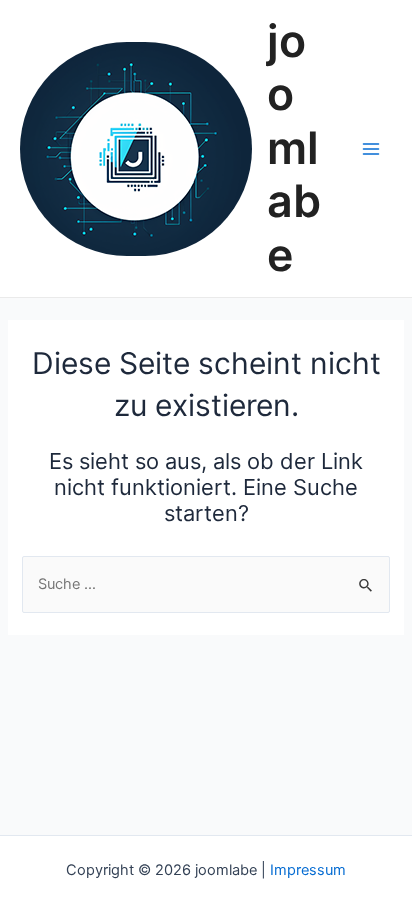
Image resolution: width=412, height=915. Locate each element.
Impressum (308, 870)
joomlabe (294, 148)
